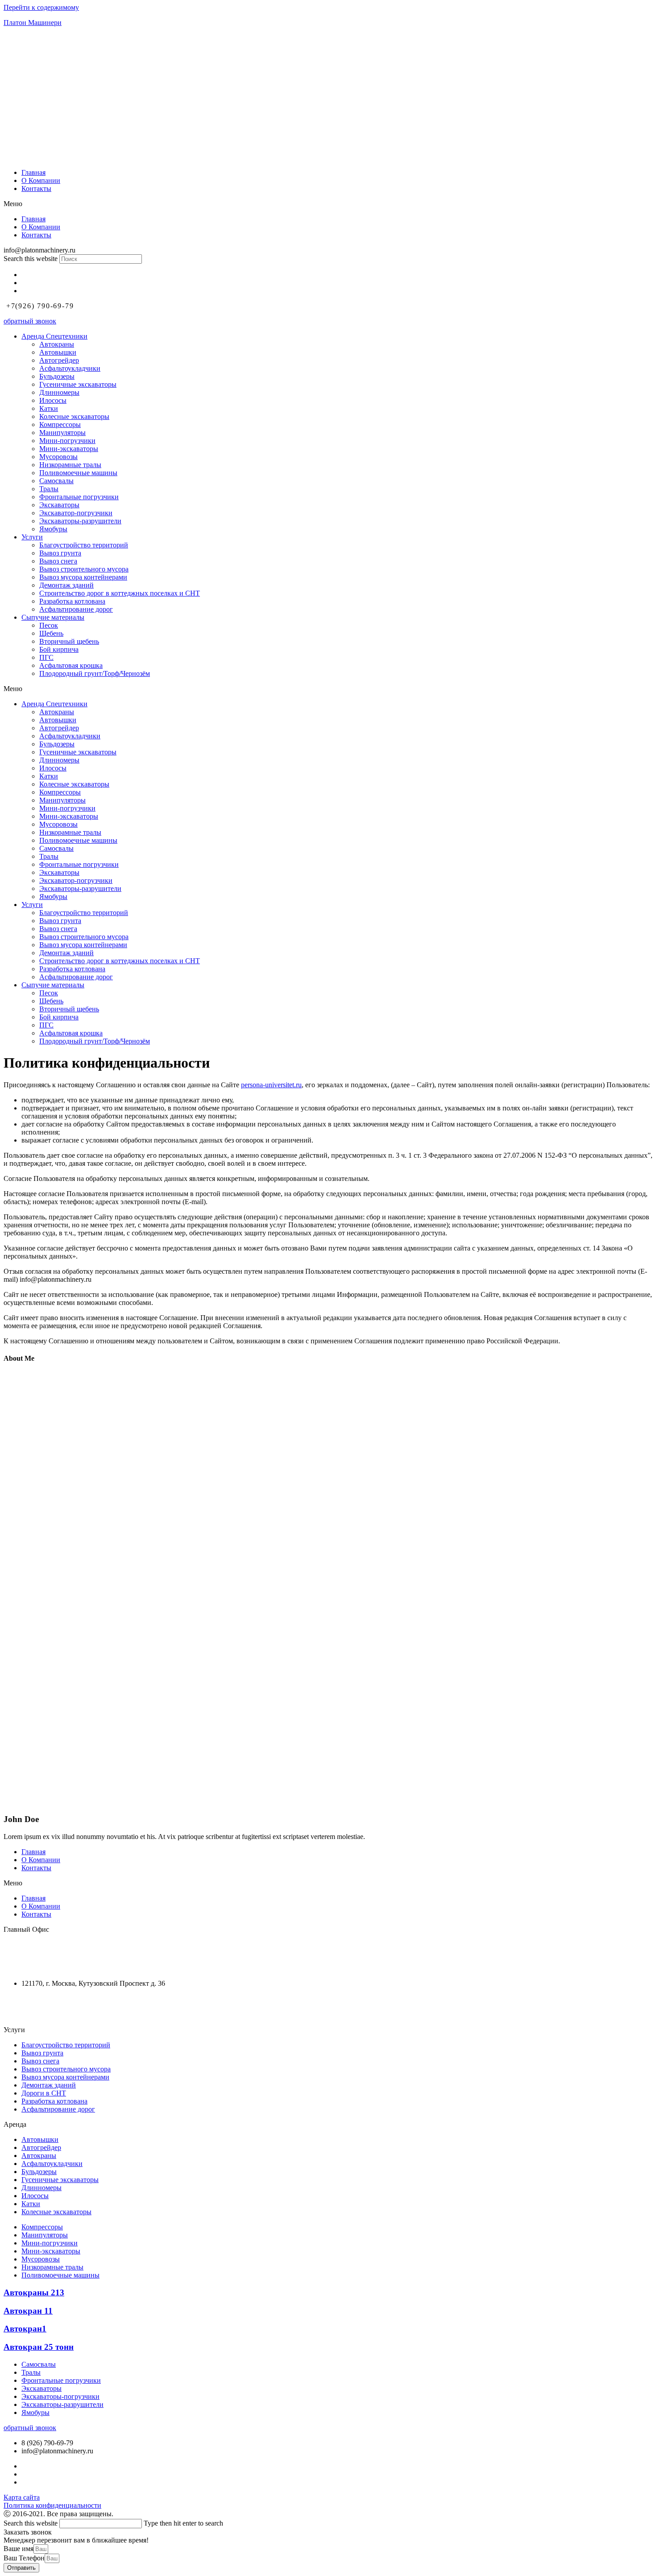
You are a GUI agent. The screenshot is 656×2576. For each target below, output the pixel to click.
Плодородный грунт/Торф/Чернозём (95, 673)
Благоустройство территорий (84, 545)
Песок (49, 625)
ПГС (46, 657)
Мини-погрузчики (67, 441)
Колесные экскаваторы (74, 416)
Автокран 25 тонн (39, 2347)
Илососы (53, 400)
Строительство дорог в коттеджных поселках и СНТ (120, 593)
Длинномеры (59, 392)
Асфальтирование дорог (76, 609)
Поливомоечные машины (78, 473)
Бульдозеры (57, 376)
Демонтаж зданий (66, 585)
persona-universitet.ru (271, 1085)
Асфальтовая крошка (71, 665)
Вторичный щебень (69, 641)
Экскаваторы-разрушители (80, 521)
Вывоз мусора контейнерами (83, 577)
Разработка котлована (72, 601)
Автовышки (58, 352)
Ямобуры (53, 529)
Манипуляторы (62, 433)
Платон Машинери (33, 23)
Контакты (36, 188)
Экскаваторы (59, 505)
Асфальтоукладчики (70, 368)
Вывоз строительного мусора (84, 569)
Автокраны (57, 344)
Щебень (51, 633)
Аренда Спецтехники (54, 336)
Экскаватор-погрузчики (76, 513)
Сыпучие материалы (53, 617)
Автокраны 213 (34, 2292)
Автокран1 (25, 2329)
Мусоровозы (58, 457)
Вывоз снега (58, 561)
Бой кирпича (59, 649)
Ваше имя (19, 2549)
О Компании (41, 180)
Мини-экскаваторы (69, 449)
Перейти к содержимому (41, 7)
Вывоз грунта (60, 553)
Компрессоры (60, 425)
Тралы (49, 489)
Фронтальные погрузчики (79, 497)
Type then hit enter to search (183, 2523)
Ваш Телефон (24, 2558)
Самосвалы (56, 481)
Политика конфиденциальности (52, 2505)
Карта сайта (22, 2497)
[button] (328, 204)
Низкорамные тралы (70, 465)
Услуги (32, 537)
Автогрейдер (59, 360)
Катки (49, 408)
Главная (33, 172)
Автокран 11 (28, 2311)
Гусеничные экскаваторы (78, 384)
